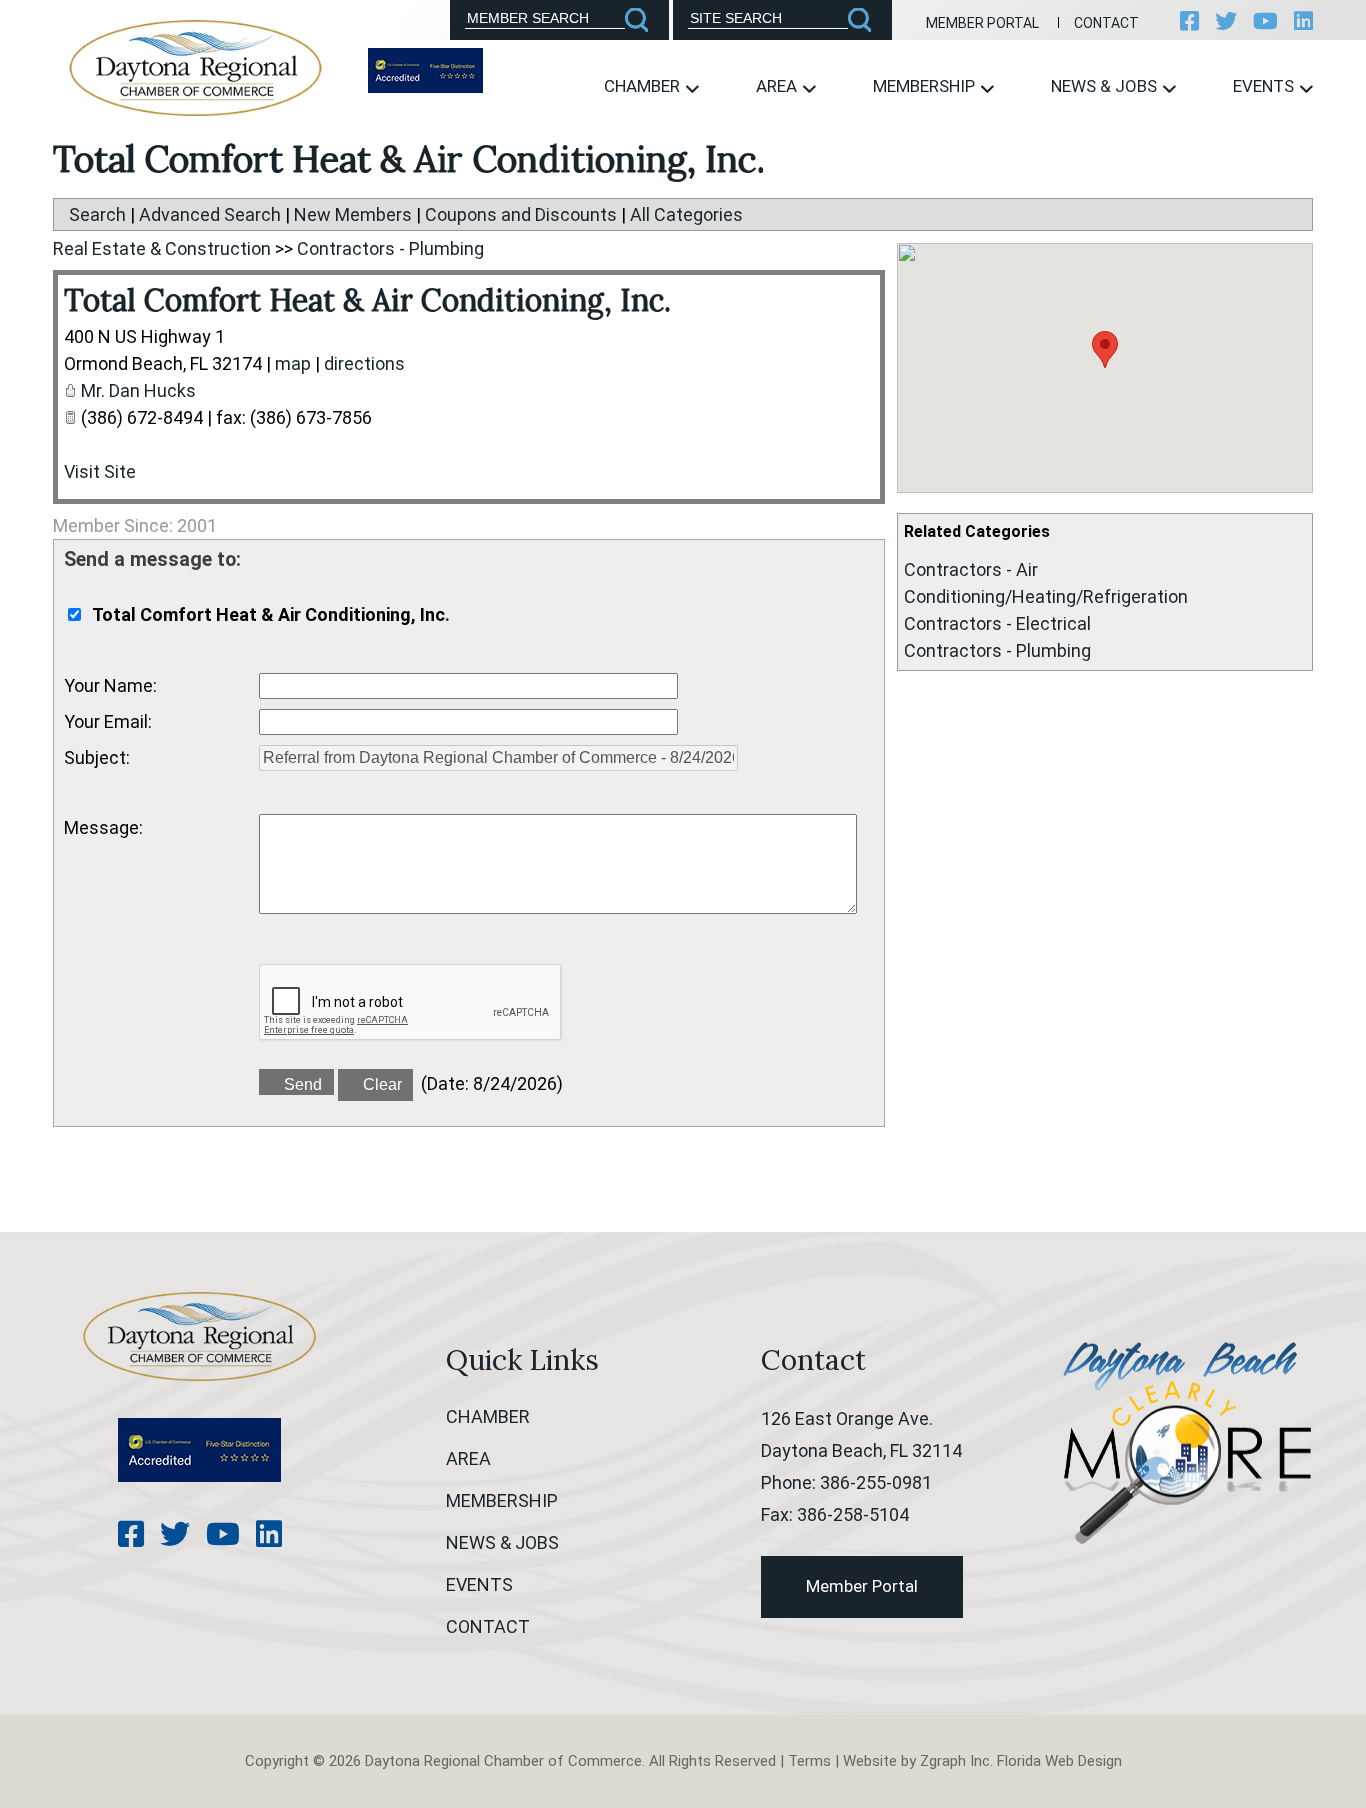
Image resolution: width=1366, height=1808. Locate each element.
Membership (926, 86)
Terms (809, 1761)
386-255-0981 (876, 1482)
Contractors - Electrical (997, 623)
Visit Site (100, 471)
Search (97, 214)
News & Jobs (1106, 86)
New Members (353, 214)
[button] (1105, 349)
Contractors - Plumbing (997, 650)
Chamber (644, 86)
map (293, 363)
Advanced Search (210, 214)
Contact (1106, 23)
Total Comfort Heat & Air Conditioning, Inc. (367, 300)
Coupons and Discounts (521, 214)
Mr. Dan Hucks (138, 390)
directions (364, 363)
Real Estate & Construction (162, 248)
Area (778, 86)
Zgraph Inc (955, 1761)
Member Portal (982, 23)
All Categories (686, 214)
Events (1265, 86)
